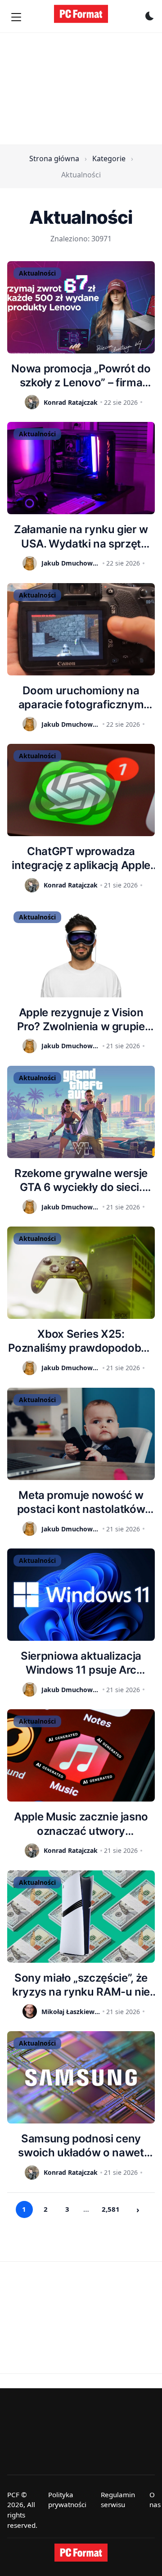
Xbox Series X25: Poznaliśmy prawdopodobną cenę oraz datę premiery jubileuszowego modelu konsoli (81, 1341)
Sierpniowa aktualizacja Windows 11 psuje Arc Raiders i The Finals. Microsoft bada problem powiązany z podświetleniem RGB (81, 1663)
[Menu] (16, 17)
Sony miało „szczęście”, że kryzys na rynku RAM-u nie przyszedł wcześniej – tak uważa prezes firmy (81, 1985)
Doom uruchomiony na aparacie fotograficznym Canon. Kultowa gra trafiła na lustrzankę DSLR (81, 698)
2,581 (111, 2209)
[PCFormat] (81, 2553)
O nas (155, 2500)
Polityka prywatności (67, 2500)
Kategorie (109, 158)
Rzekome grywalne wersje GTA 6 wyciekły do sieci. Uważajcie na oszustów (81, 1180)
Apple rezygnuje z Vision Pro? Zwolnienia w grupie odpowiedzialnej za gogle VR (81, 1020)
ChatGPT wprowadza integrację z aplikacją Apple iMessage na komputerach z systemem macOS (81, 858)
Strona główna (54, 158)
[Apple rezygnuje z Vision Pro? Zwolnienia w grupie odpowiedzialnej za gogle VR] (81, 951)
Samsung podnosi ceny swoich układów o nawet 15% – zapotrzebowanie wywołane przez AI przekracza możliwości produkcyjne (81, 2146)
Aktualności (37, 273)
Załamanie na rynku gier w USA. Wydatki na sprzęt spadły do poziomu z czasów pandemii (81, 536)
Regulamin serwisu (118, 2500)
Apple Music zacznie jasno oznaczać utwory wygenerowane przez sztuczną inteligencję (81, 1824)
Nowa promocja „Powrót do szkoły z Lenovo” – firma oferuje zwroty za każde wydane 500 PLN (81, 376)
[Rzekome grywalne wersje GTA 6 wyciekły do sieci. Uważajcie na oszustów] (81, 1112)
